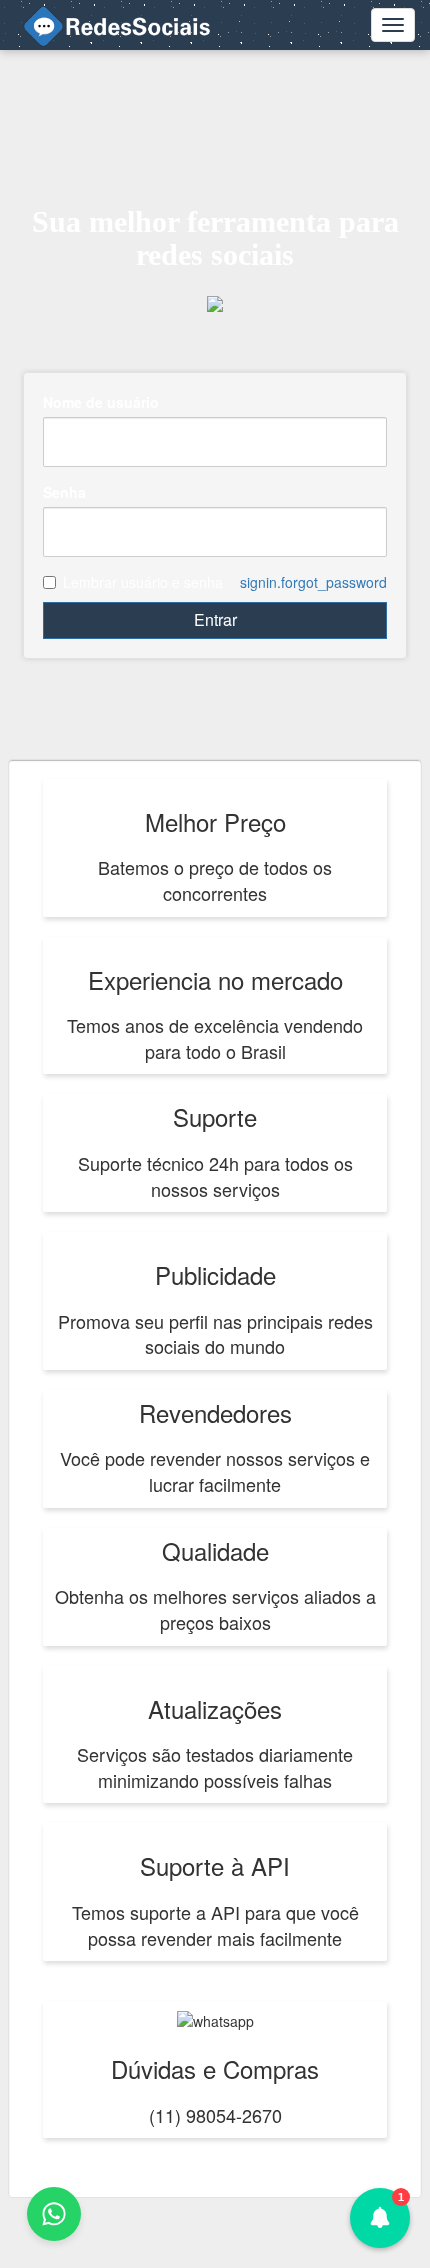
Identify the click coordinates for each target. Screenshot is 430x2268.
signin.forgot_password (313, 582)
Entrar (215, 619)
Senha (64, 492)
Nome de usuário (101, 402)
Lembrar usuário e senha (143, 582)
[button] (380, 2218)
